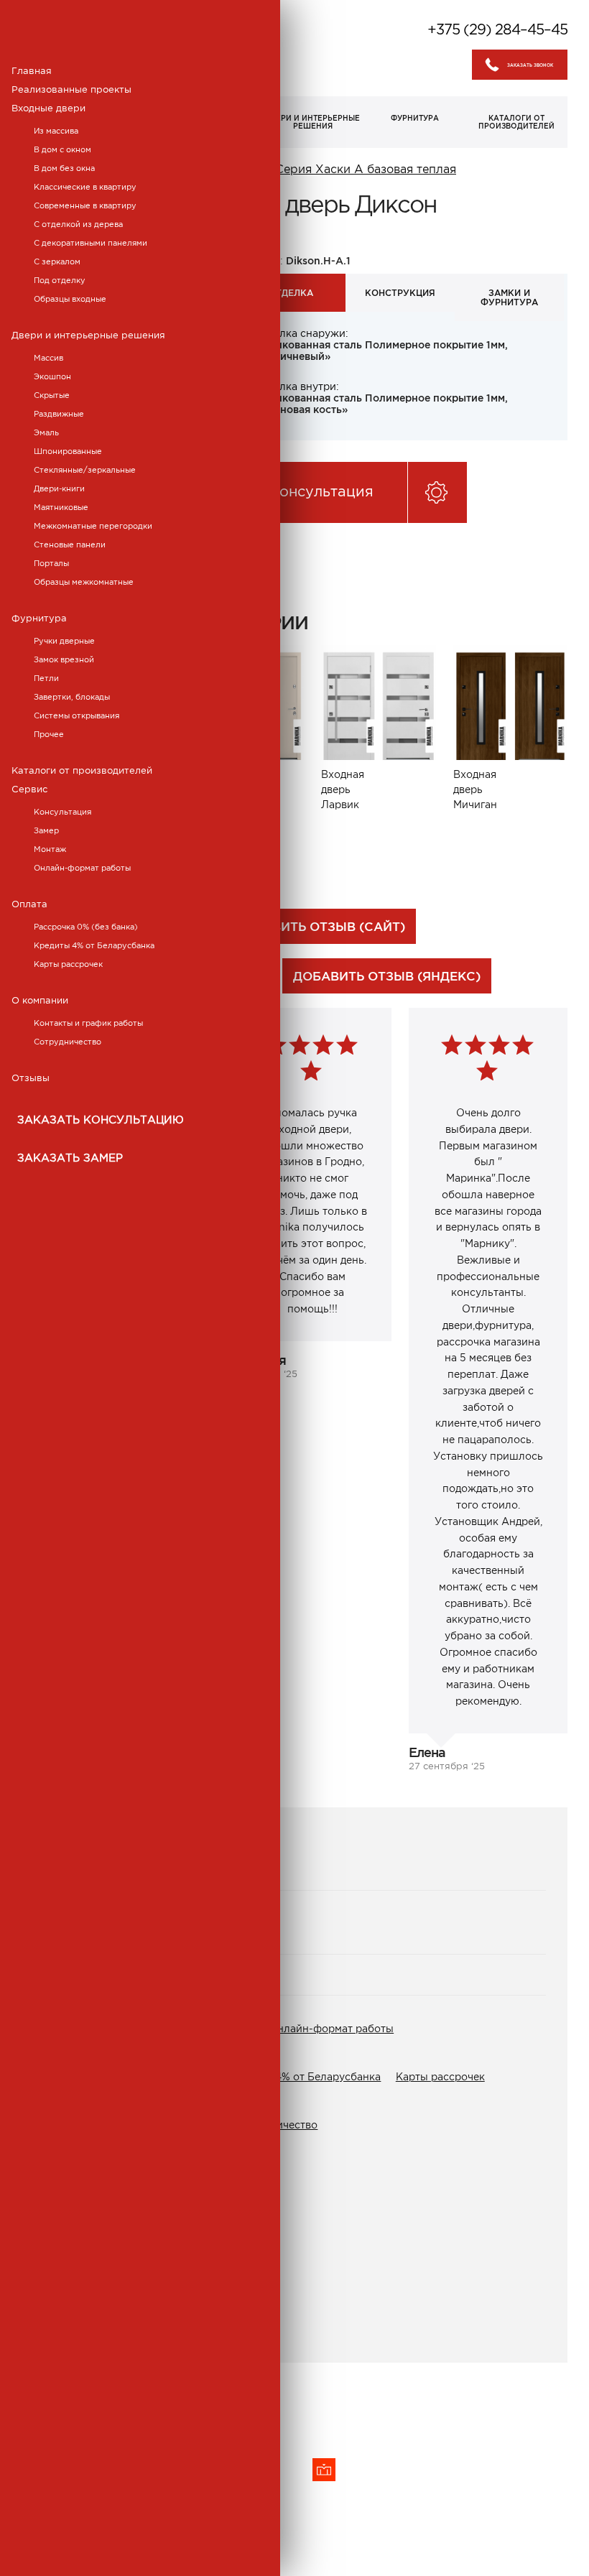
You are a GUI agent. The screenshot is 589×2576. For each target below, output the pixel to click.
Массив (48, 358)
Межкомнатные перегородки (93, 526)
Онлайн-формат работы (82, 868)
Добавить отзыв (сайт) (320, 926)
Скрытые (52, 395)
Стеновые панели (70, 545)
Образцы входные (70, 299)
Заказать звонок (530, 65)
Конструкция (400, 293)
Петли (46, 678)
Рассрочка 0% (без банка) (86, 927)
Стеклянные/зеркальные (85, 470)
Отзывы (31, 1078)
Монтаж (50, 849)
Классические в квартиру (85, 187)
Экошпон (52, 376)
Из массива (56, 131)
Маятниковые (61, 507)
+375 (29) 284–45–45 (497, 29)
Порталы (51, 563)
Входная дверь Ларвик (343, 789)
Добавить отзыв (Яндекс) (387, 976)
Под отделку (60, 280)
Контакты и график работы (88, 1023)
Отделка (291, 293)
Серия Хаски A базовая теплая (366, 169)
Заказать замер (70, 1158)
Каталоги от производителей (82, 770)
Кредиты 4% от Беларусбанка (94, 945)
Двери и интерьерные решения (88, 335)
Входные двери (48, 108)
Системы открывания (76, 715)
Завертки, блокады (72, 697)
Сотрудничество (68, 1042)
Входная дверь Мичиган (475, 789)
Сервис (29, 789)
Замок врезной (64, 659)
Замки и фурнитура (509, 297)
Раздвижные (59, 414)
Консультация (62, 812)
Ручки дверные (64, 641)
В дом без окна (64, 168)
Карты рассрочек (68, 964)
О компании (40, 1000)
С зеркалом (57, 261)
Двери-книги (59, 488)
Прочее (49, 734)
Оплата (29, 904)
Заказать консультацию (101, 1120)
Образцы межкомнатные (84, 582)
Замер (46, 830)
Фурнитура (39, 618)
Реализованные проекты (71, 89)
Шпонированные (68, 451)
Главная (32, 71)
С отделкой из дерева (78, 224)
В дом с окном (62, 149)
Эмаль (46, 432)
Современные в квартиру (85, 205)
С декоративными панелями (91, 243)
